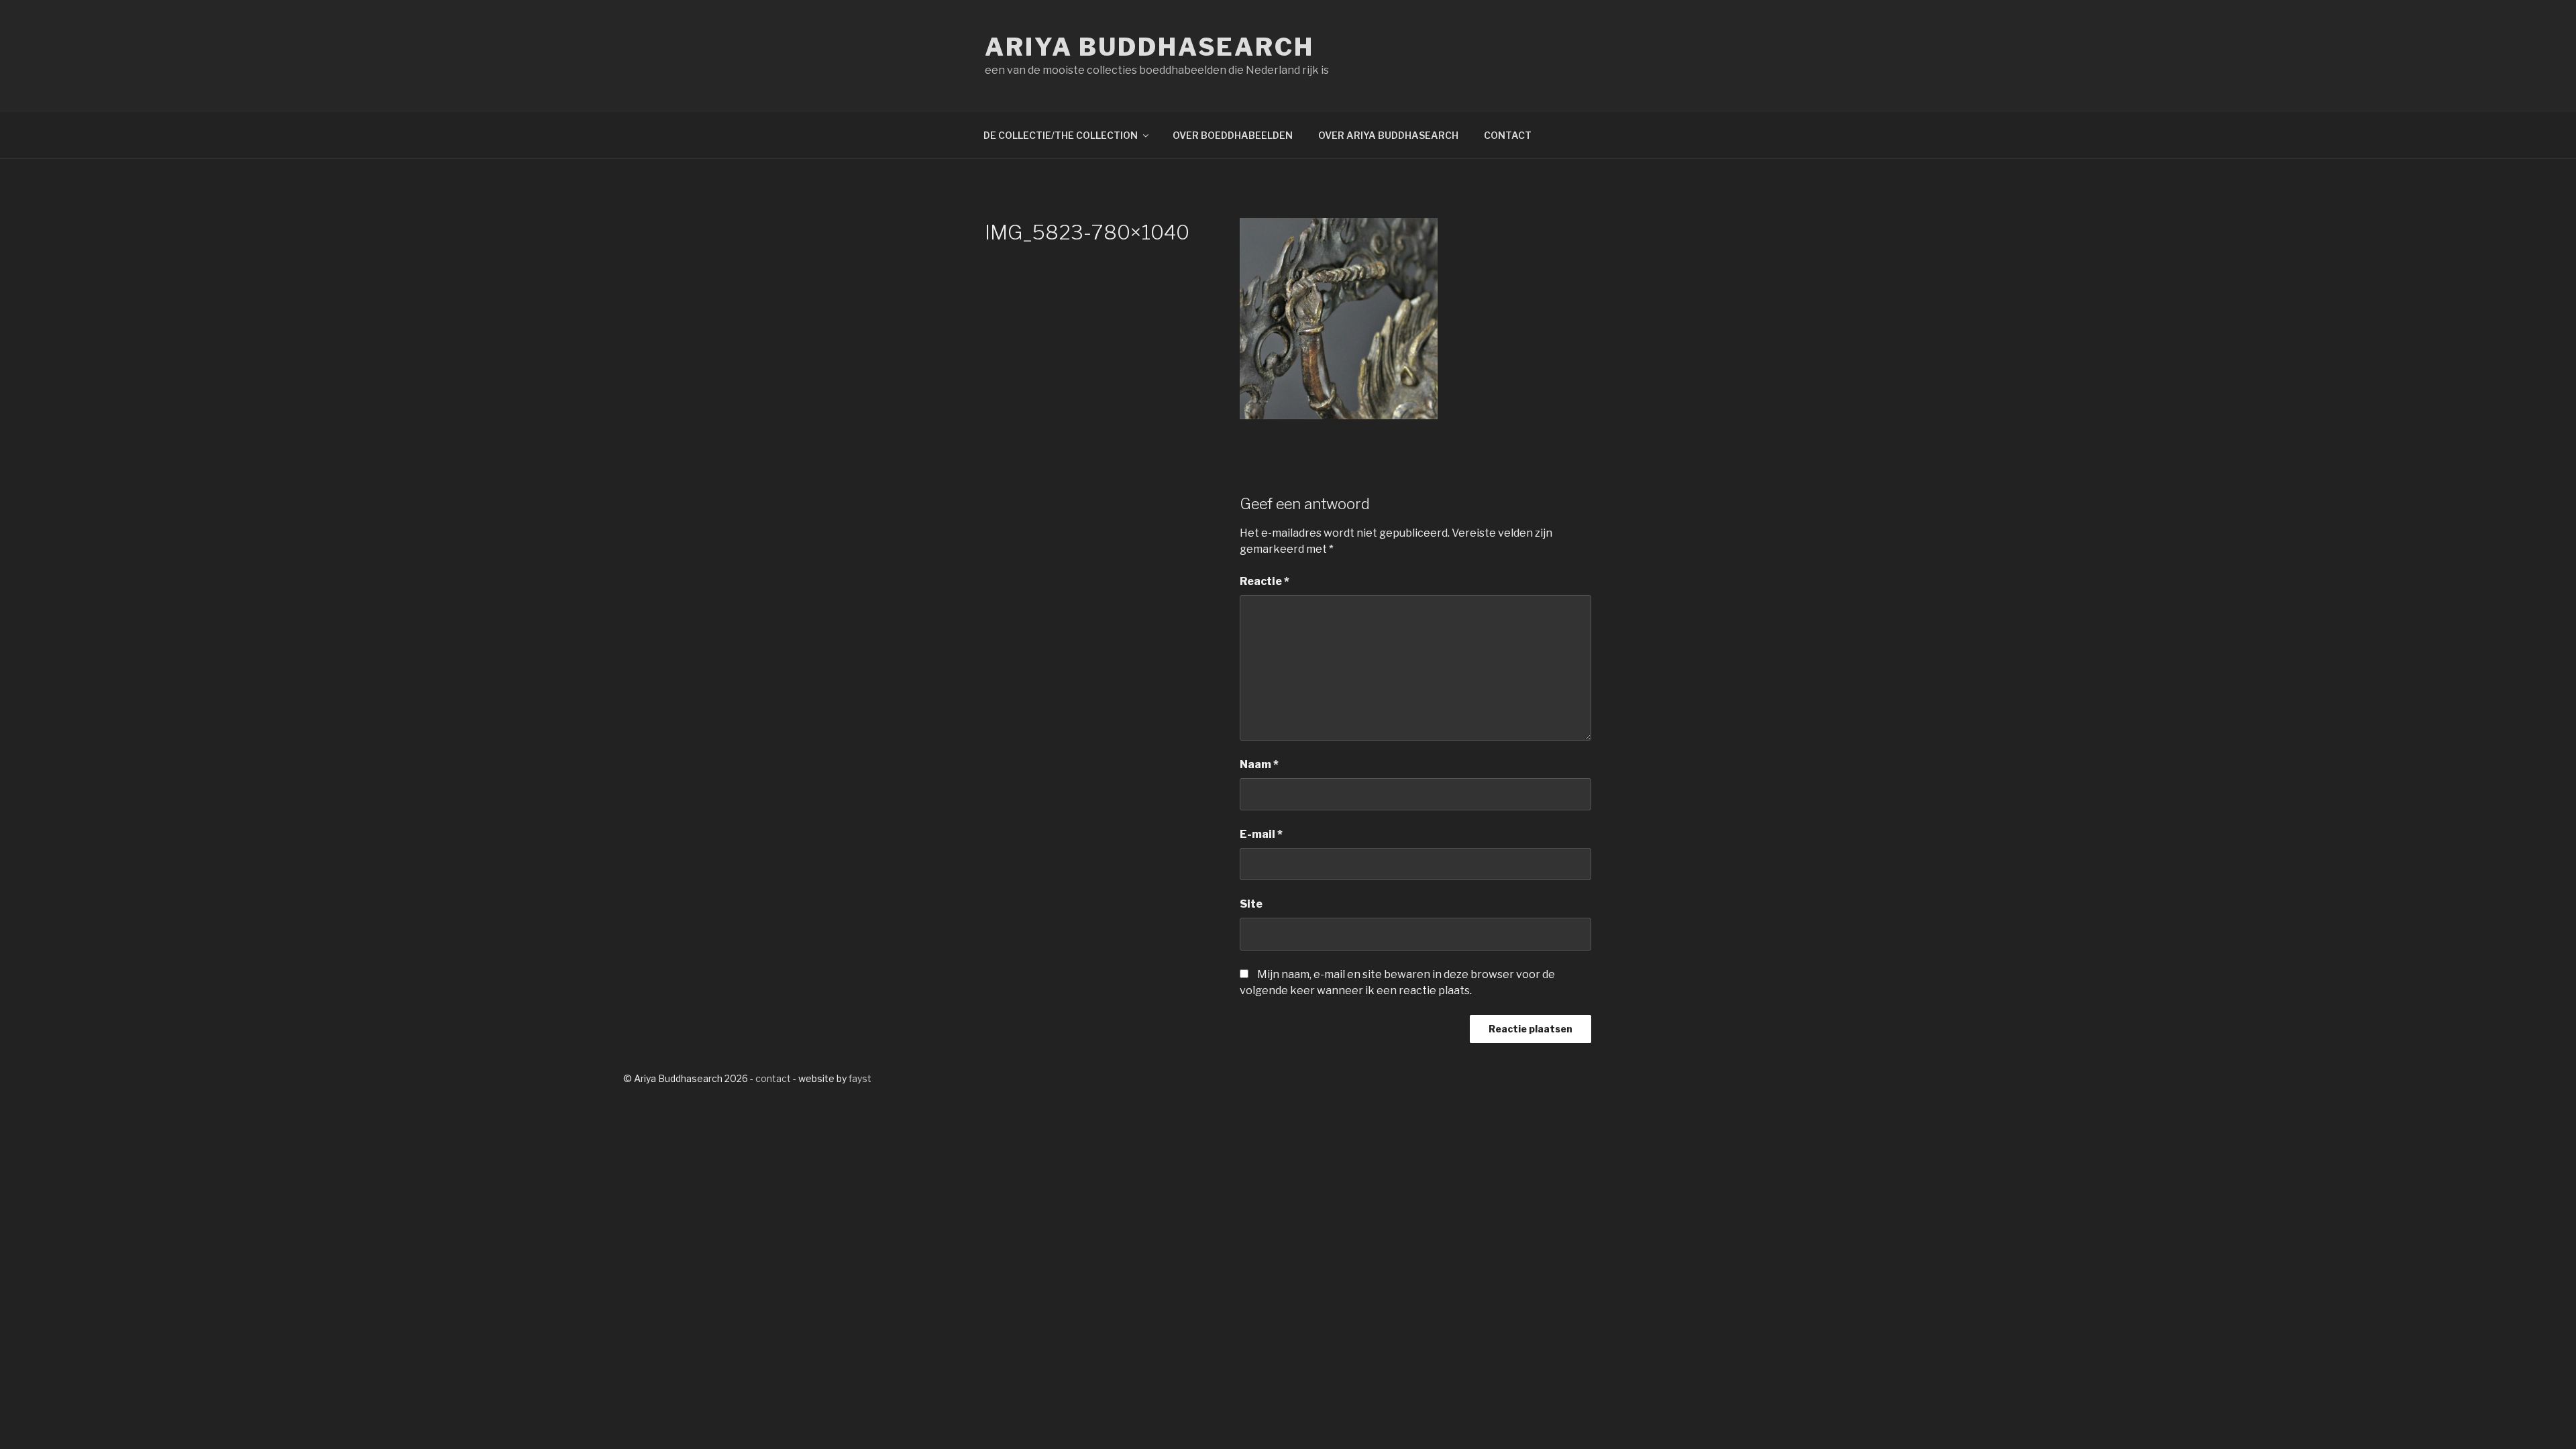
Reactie (1265, 581)
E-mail (1261, 834)
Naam (1259, 764)
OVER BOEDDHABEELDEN (1233, 135)
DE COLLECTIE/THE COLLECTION (1061, 135)
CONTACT (1508, 135)
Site (1251, 904)
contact (773, 1078)
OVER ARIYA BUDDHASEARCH (1388, 135)
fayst (860, 1078)
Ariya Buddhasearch (1149, 47)
